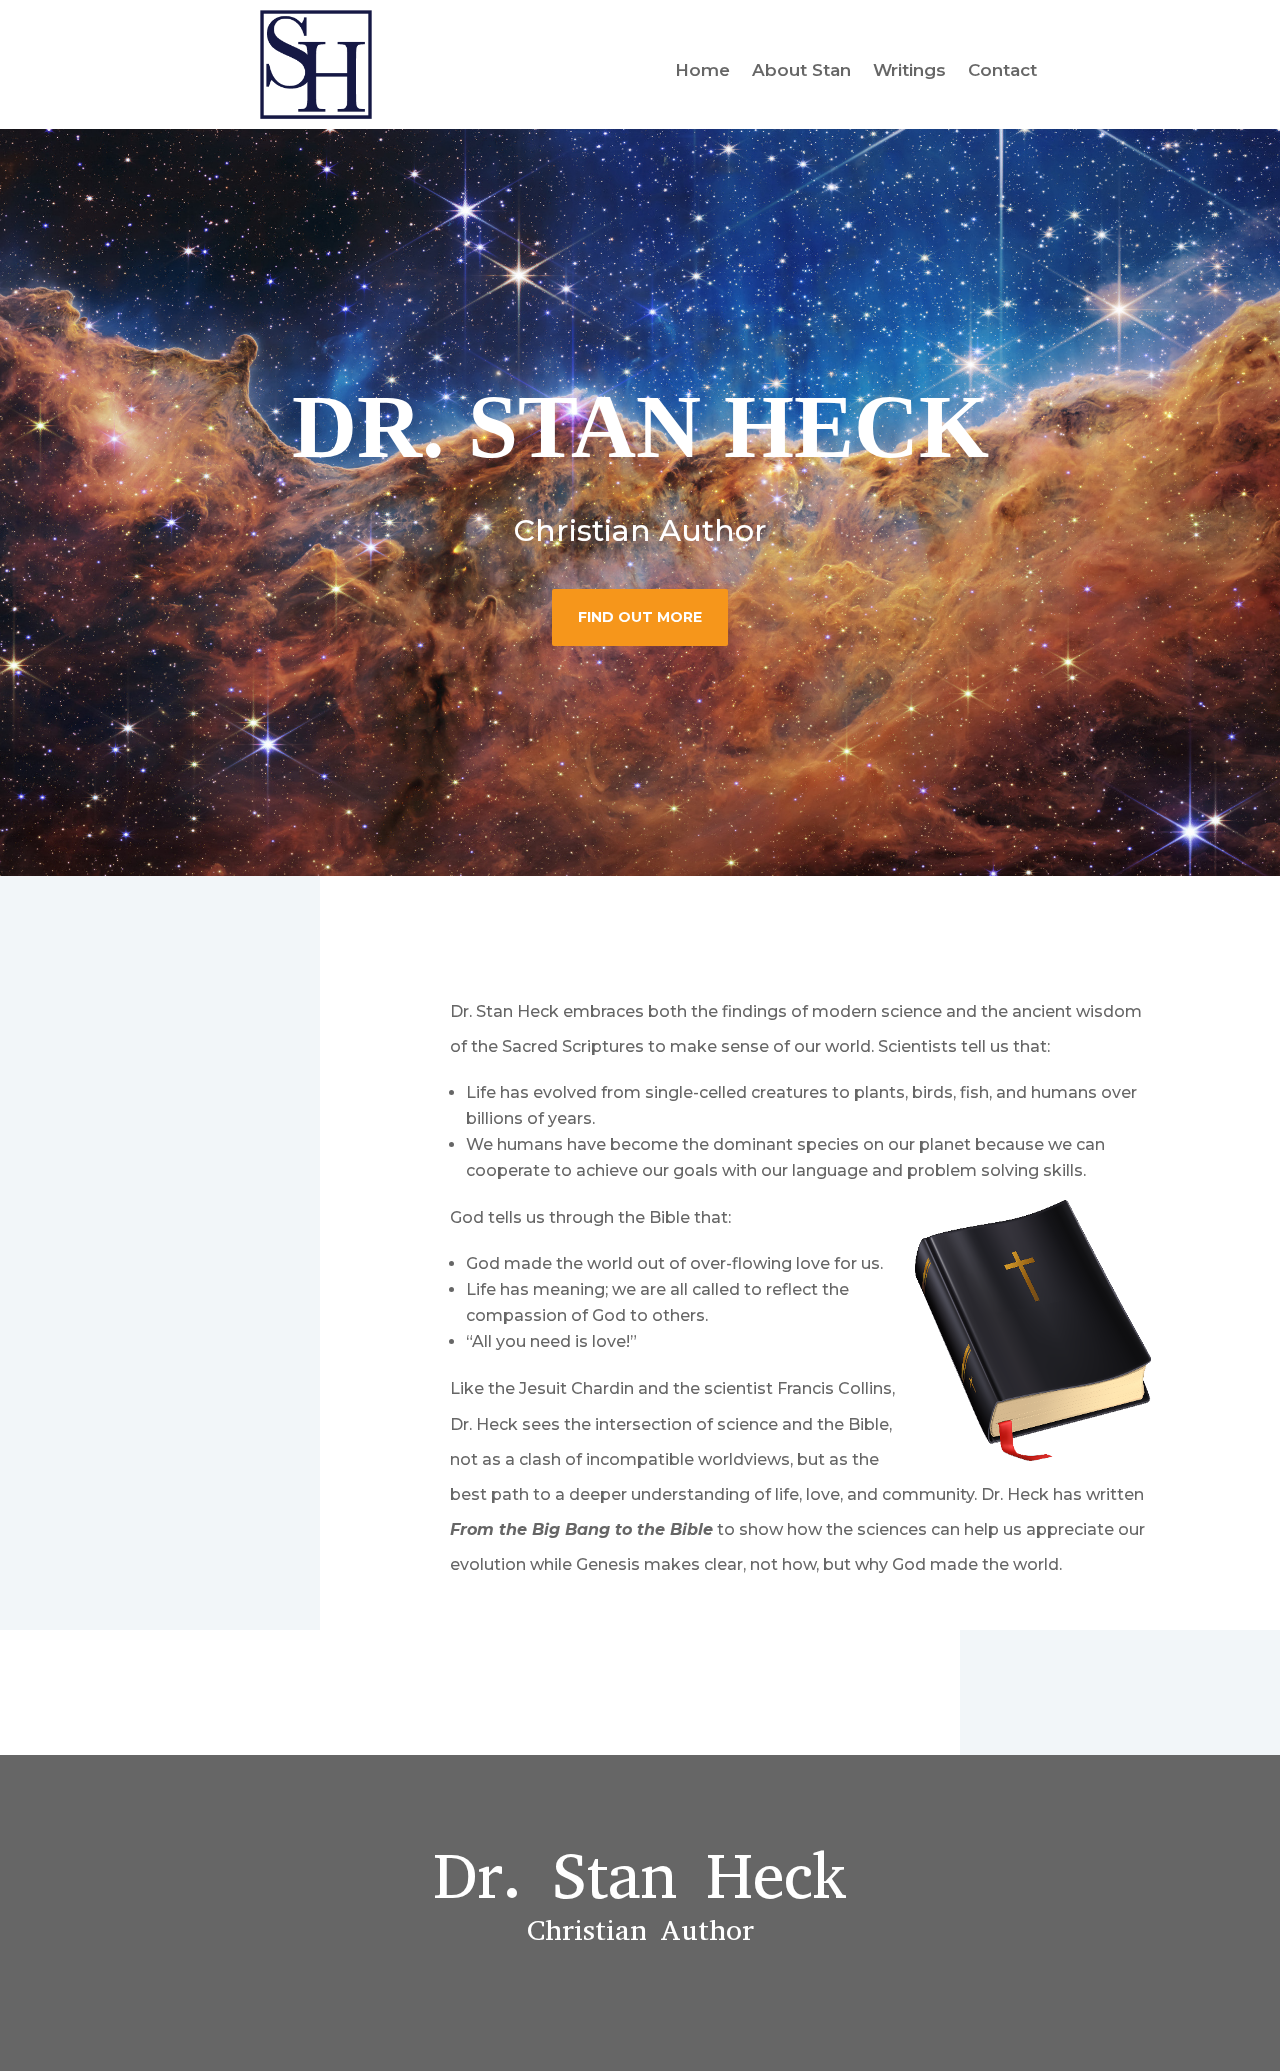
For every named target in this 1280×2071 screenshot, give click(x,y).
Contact (1002, 71)
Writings (909, 71)
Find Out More (640, 617)
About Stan (801, 71)
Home (702, 71)
